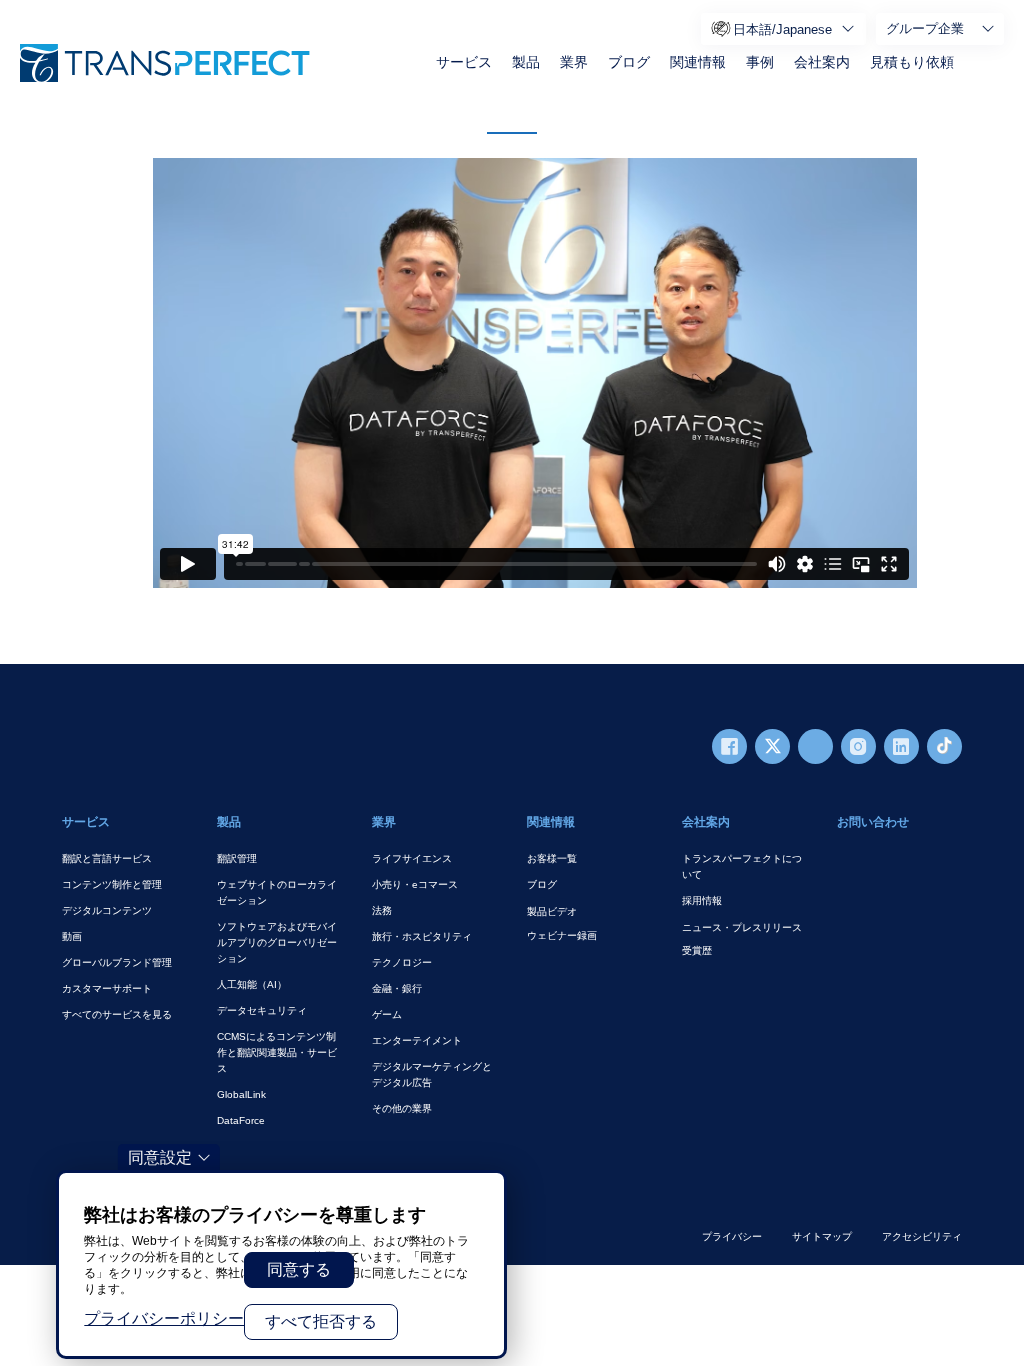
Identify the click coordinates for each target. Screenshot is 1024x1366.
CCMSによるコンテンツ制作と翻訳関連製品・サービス (277, 1052)
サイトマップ (822, 1236)
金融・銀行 (397, 988)
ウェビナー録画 (562, 935)
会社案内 (822, 62)
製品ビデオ (552, 911)
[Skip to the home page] (165, 63)
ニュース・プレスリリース (742, 927)
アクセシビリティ (922, 1236)
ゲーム (387, 1014)
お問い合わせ (873, 822)
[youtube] (815, 746)
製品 (526, 62)
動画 (72, 936)
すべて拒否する (321, 1321)
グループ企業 (925, 28)
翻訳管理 (237, 858)
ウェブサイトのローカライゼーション (277, 892)
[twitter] (772, 746)
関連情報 (698, 62)
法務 (382, 910)
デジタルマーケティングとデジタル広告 (432, 1074)
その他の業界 (402, 1108)
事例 (760, 62)
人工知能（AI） (252, 984)
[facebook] (729, 746)
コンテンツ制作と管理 (112, 884)
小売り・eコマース (415, 884)
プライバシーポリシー (164, 1318)
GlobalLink (241, 1094)
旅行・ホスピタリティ (422, 936)
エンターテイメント (417, 1040)
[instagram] (858, 746)
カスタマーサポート (107, 988)
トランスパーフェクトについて (742, 866)
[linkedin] (901, 746)
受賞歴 (697, 950)
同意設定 (160, 1157)
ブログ (629, 62)
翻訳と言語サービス (107, 858)
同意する (299, 1269)
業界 (574, 62)
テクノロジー (402, 962)
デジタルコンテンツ (107, 910)
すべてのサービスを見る (117, 1014)
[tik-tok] (944, 746)
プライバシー (732, 1236)
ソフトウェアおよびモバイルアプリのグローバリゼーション (277, 942)
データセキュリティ (262, 1010)
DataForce (241, 1120)
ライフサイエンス (412, 858)
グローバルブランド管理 (117, 962)
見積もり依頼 (912, 62)
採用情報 (702, 900)
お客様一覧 (552, 858)
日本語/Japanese (782, 29)
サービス (464, 62)
